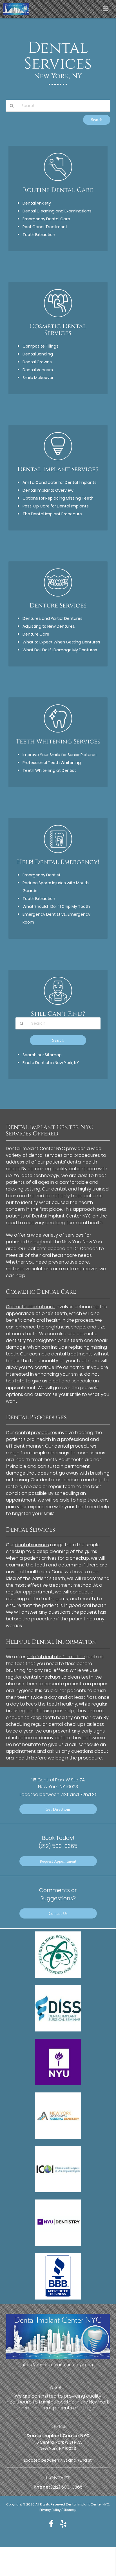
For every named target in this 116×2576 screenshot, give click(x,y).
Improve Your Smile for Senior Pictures (60, 755)
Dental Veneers (38, 370)
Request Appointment (58, 1861)
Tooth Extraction (39, 235)
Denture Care (36, 634)
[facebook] (51, 2523)
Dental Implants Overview (48, 490)
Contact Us (58, 1913)
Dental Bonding (38, 354)
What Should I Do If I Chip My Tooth (56, 906)
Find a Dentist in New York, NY (51, 1063)
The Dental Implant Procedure (52, 514)
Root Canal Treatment (45, 227)
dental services (32, 1545)
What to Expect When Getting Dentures (61, 642)
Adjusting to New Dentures (49, 626)
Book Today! (58, 1842)
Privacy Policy (50, 2510)
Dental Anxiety (37, 203)
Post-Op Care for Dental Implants (56, 506)
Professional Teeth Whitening (52, 763)
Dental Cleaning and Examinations (57, 211)
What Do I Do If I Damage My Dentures (60, 650)
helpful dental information (56, 1657)
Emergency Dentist (42, 875)
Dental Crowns (37, 362)
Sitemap (70, 2510)
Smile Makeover (38, 378)
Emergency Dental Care (46, 219)
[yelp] (63, 2523)
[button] (107, 8)
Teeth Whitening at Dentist (49, 770)
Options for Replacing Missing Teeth (58, 498)
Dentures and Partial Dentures (53, 618)
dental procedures (36, 1433)
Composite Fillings (41, 346)
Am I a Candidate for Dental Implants (60, 482)
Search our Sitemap (42, 1055)
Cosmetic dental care (30, 1307)
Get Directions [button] (58, 1809)
